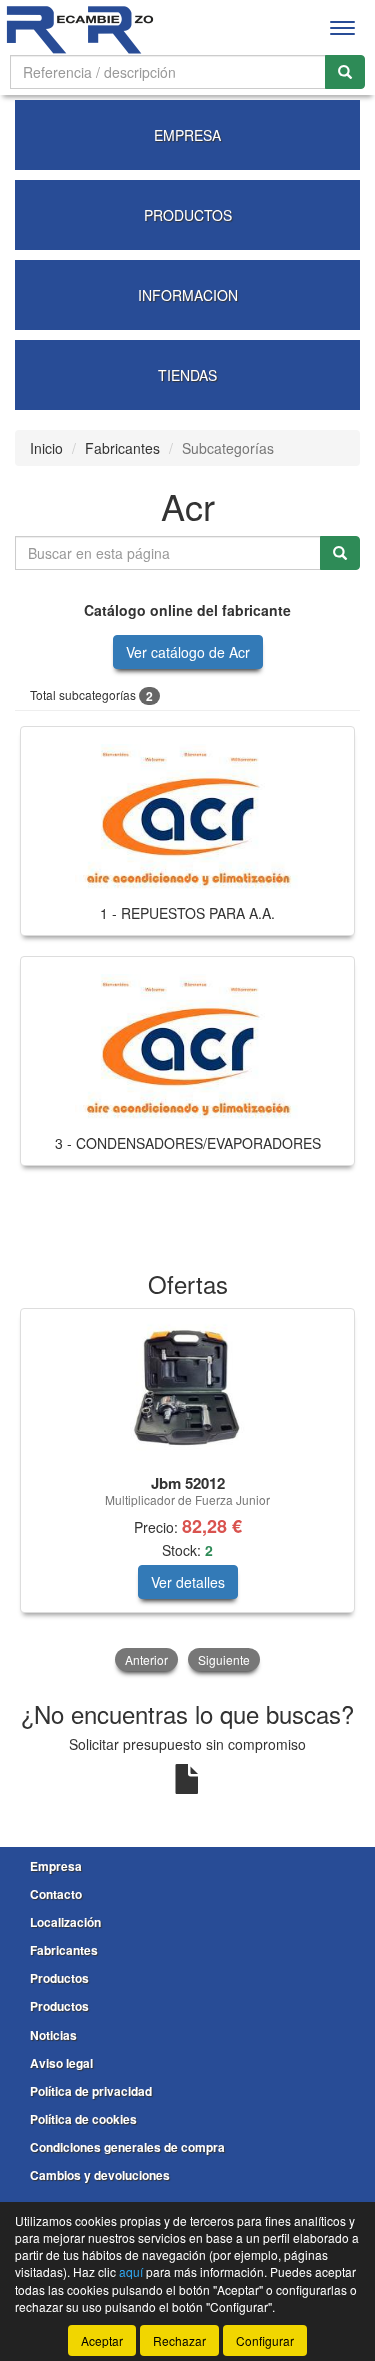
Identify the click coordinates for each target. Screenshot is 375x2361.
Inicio (46, 448)
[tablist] (187, 1492)
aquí (131, 2271)
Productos (59, 1978)
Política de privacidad (91, 2091)
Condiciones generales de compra (127, 2147)
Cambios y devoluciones (100, 2175)
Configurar (265, 2340)
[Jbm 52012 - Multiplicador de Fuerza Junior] (187, 1388)
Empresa (56, 1866)
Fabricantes (122, 448)
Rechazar (179, 2340)
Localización (65, 1922)
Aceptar (102, 2340)
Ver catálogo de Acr (188, 652)
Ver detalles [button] (188, 1582)
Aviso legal (61, 2063)
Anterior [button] (146, 1659)
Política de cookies (83, 2119)
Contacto (56, 1894)
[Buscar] (345, 72)
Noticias (53, 2035)
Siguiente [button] (224, 1659)
